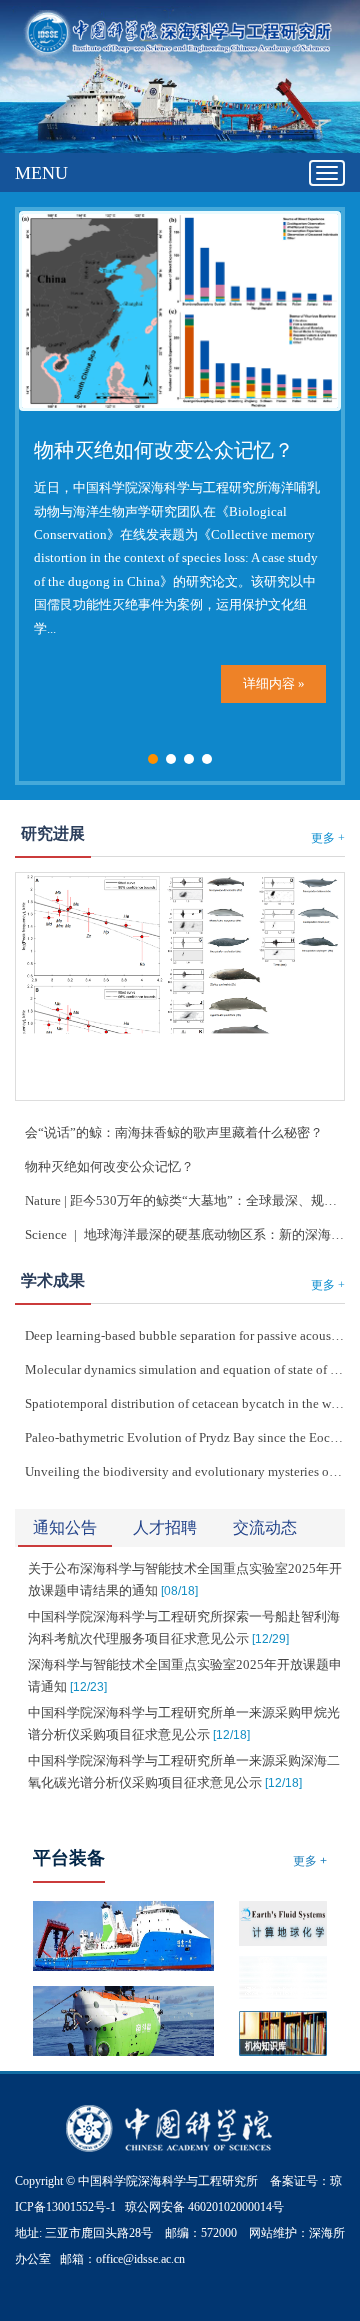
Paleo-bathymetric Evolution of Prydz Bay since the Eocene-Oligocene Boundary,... (185, 1437)
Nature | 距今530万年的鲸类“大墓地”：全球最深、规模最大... (185, 1200)
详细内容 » (274, 683)
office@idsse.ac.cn (140, 2259)
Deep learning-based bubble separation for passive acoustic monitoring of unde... (185, 1335)
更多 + (328, 838)
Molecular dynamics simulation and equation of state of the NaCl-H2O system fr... (185, 1369)
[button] (153, 759)
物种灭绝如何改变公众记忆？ (164, 450)
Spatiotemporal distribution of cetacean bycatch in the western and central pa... (185, 1403)
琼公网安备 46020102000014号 (204, 2207)
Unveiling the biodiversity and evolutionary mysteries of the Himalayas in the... (185, 1471)
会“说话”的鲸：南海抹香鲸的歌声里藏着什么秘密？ (174, 1132)
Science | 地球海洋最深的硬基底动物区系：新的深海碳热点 (185, 1234)
